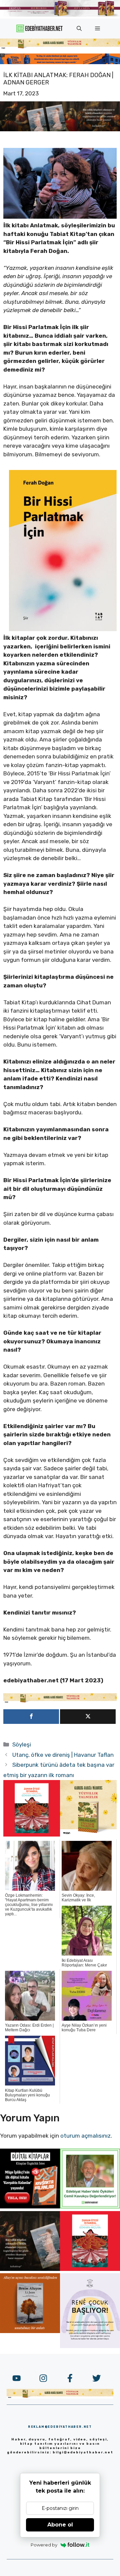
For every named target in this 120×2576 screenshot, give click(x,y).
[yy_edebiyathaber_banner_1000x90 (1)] (60, 1701)
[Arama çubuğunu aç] (79, 29)
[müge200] (30, 2206)
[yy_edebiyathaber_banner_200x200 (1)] (88, 1835)
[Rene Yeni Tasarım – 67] (90, 2346)
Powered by (44, 2545)
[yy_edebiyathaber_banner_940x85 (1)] (60, 47)
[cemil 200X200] (90, 2206)
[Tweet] (88, 1717)
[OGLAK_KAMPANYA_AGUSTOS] (32, 1835)
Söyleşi (22, 1744)
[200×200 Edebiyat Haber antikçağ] (30, 2269)
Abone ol (60, 2525)
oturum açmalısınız (85, 2136)
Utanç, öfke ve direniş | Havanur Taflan (63, 1755)
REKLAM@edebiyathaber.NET (60, 2427)
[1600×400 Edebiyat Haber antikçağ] (60, 129)
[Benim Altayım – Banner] (30, 2331)
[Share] (31, 1717)
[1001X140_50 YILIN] (60, 15)
